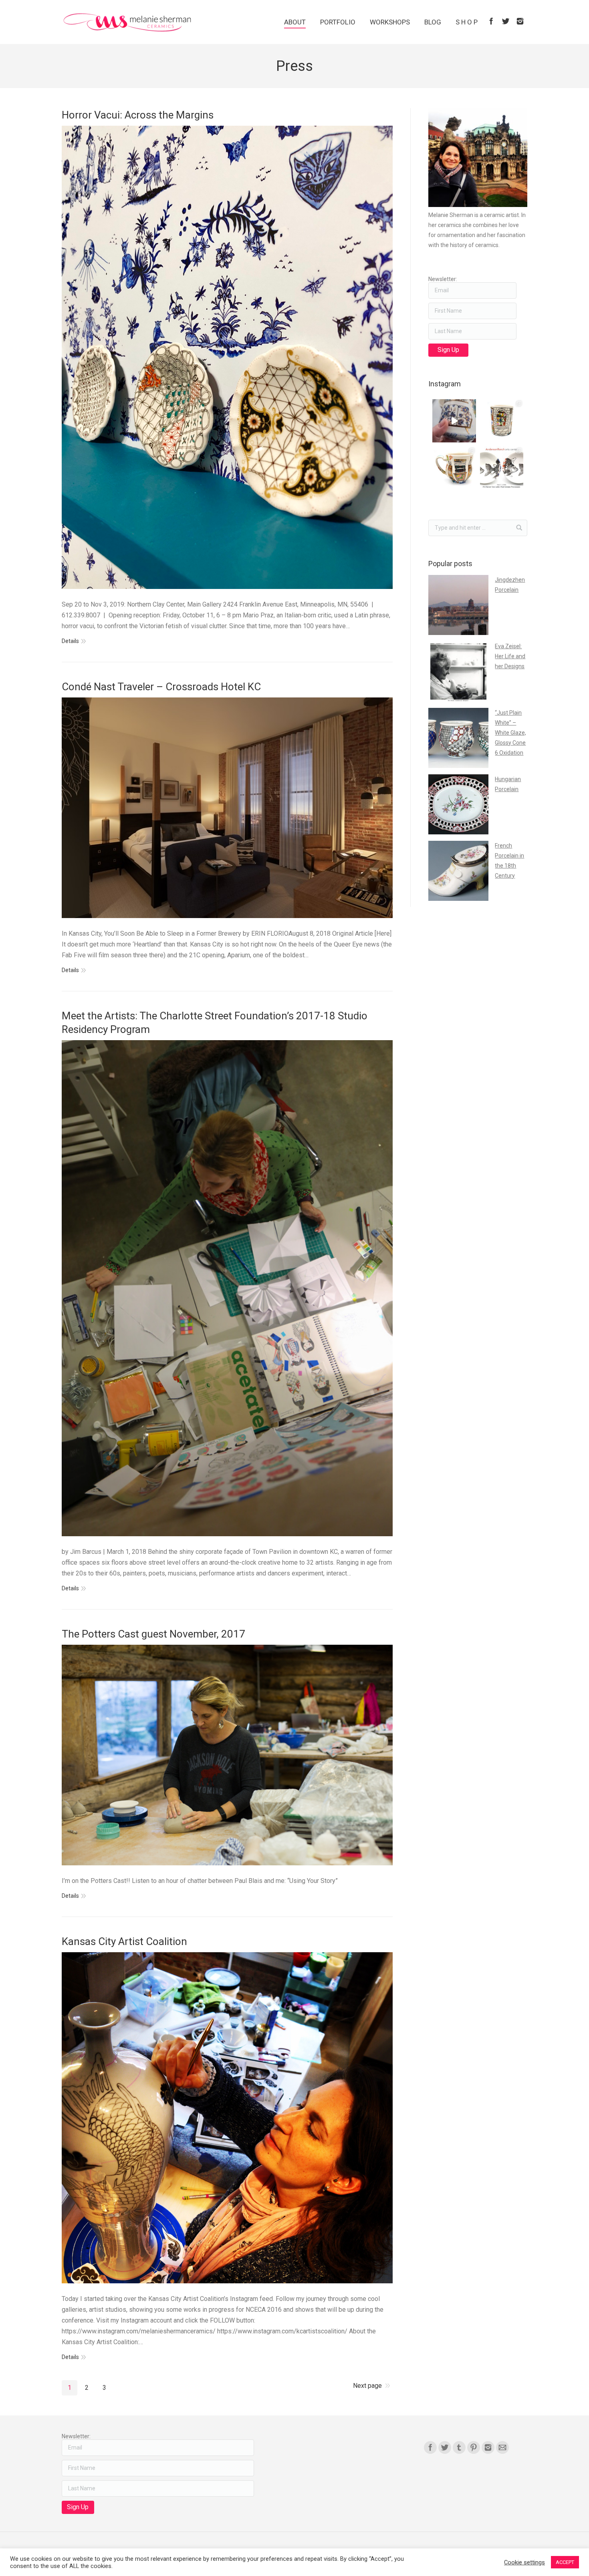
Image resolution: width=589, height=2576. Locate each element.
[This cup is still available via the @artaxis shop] (454, 421)
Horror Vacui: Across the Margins (138, 115)
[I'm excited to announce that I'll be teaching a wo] (502, 468)
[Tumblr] (459, 2447)
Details (70, 641)
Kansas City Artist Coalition (124, 1941)
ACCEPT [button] (565, 2562)
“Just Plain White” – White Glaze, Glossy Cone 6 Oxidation (510, 733)
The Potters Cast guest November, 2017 (153, 1634)
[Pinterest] (474, 2447)
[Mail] (502, 2447)
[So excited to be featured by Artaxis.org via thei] (502, 421)
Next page (367, 2386)
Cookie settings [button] (524, 2562)
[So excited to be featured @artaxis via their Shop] (454, 468)
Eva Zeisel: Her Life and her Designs (510, 656)
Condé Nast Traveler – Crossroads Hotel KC (161, 687)
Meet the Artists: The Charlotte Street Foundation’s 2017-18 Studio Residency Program (215, 1023)
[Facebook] (491, 21)
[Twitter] (506, 21)
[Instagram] (520, 21)
